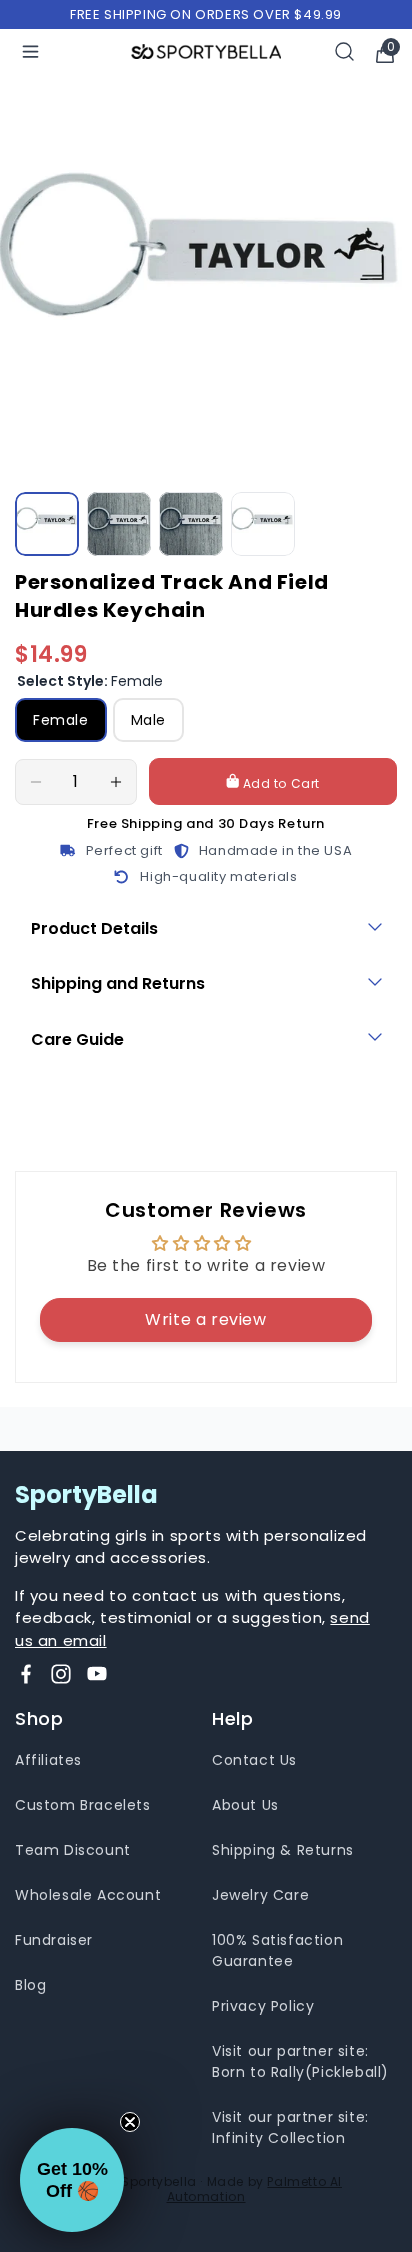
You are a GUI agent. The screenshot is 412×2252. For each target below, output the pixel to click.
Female (61, 720)
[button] (72, 2180)
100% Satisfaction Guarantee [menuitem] (277, 1950)
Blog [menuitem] (30, 1985)
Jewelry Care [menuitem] (260, 1895)
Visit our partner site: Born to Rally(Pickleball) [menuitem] (300, 2061)
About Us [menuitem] (245, 1805)
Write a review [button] (205, 1319)
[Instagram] (61, 1674)
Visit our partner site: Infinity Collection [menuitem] (290, 2127)
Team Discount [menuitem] (73, 1850)
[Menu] (30, 51)
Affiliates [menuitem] (48, 1760)
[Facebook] (26, 1674)
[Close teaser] (130, 2122)
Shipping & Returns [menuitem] (283, 1850)
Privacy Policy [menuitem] (263, 2006)
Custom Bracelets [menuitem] (83, 1805)
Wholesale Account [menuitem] (88, 1895)
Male (148, 720)
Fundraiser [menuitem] (54, 1940)
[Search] (345, 51)
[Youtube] (97, 1674)
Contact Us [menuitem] (254, 1760)
